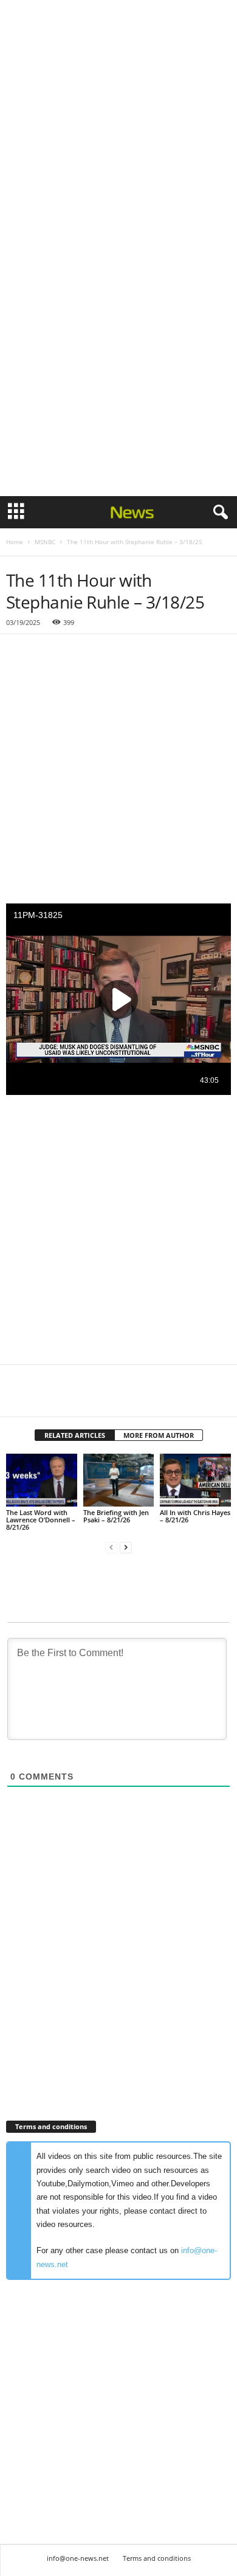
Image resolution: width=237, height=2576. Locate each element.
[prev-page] (111, 1548)
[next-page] (126, 1548)
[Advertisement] (118, 123)
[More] (131, 1398)
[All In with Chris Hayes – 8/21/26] (195, 1480)
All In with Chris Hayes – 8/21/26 (195, 1516)
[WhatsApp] (102, 1398)
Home (15, 542)
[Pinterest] (74, 1398)
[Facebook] (18, 1398)
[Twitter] (46, 1398)
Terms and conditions (157, 2558)
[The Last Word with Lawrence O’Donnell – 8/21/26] (42, 1480)
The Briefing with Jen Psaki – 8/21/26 (116, 1516)
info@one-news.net (78, 2558)
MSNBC (45, 542)
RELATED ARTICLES (75, 1435)
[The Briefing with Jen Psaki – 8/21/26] (119, 1480)
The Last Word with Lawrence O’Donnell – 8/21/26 (41, 1520)
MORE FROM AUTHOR (159, 1435)
